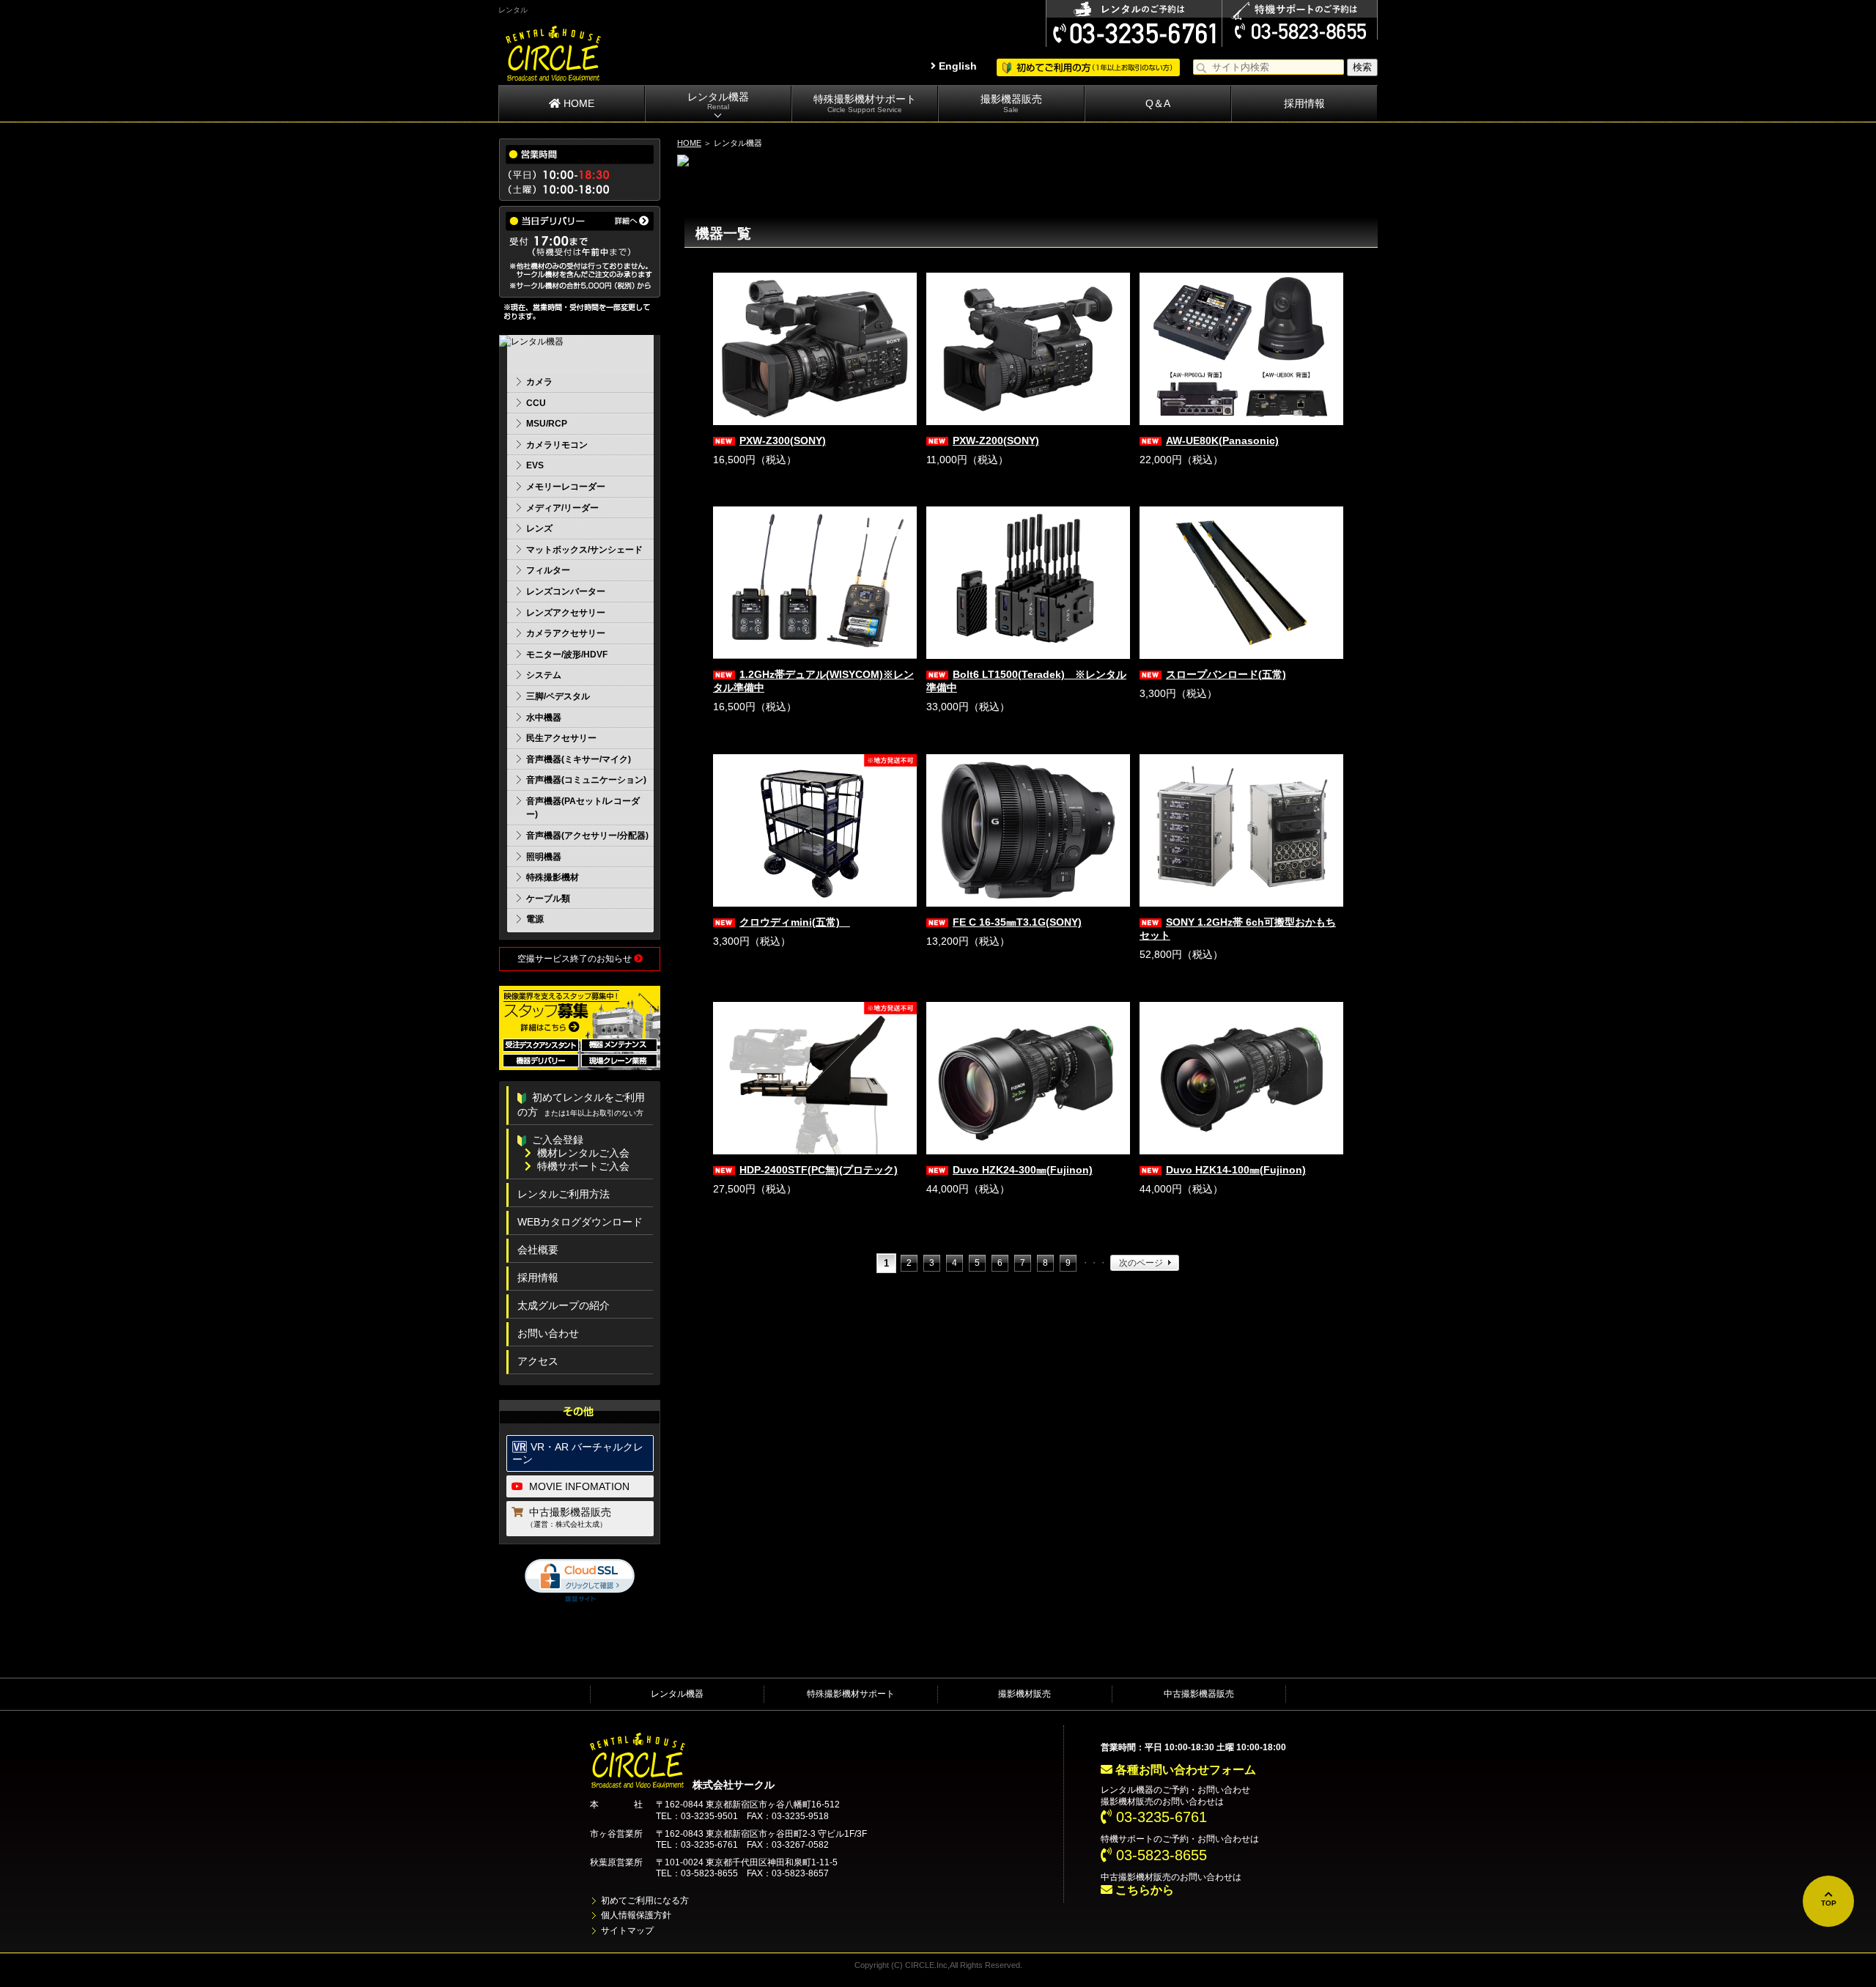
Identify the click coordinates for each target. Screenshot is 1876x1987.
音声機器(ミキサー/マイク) (579, 759)
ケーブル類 (548, 899)
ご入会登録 (558, 1140)
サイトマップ (627, 1931)
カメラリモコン (557, 445)
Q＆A (1158, 103)
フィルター (548, 570)
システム (544, 675)
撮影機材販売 (1024, 1694)
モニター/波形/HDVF (567, 655)
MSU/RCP (547, 424)
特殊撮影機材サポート (865, 103)
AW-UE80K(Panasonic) (1222, 440)
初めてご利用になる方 (645, 1901)
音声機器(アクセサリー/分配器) (587, 836)
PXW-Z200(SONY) (996, 440)
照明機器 (544, 857)
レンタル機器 (718, 101)
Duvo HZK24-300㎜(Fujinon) (1023, 1170)
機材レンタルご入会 (583, 1153)
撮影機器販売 (1011, 103)
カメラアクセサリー (566, 633)
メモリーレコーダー (566, 487)
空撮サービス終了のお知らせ (576, 959)
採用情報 (1304, 103)
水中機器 (544, 718)
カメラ (539, 382)
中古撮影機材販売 (1136, 1877)
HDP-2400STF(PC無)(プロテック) (819, 1170)
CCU (536, 403)
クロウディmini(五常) (795, 922)
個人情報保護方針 (636, 1915)
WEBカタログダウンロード (580, 1222)
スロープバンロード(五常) (1226, 674)
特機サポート (1127, 1839)
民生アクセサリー (561, 738)
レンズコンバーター (566, 591)
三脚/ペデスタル (558, 696)
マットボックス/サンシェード (584, 550)
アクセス (538, 1361)
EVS (535, 465)
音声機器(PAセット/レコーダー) (583, 808)
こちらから (1143, 1890)
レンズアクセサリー (566, 613)
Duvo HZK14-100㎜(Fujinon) (1236, 1170)
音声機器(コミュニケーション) (586, 780)
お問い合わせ (548, 1333)
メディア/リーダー (562, 508)
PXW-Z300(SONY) (783, 440)
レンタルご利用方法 (564, 1194)
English (956, 66)
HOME (577, 103)
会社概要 (538, 1250)
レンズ (539, 528)
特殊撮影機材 (553, 877)
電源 (535, 919)
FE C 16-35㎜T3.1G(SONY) (1017, 922)
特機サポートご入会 (583, 1166)
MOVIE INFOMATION (579, 1486)
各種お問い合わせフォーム (1184, 1770)
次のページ (1141, 1263)
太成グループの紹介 (564, 1305)
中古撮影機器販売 (569, 1517)
